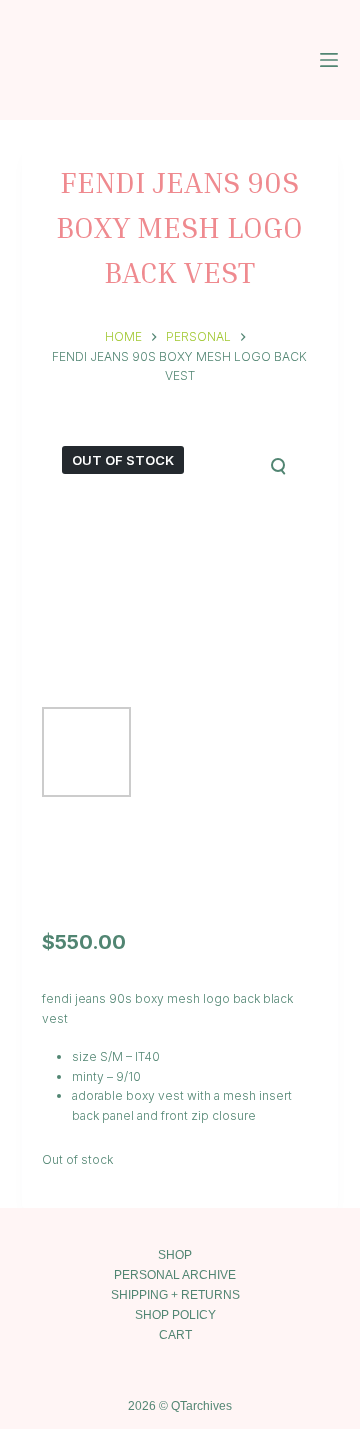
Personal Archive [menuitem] (175, 1275)
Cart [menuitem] (175, 1335)
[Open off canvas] (329, 60)
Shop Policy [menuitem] (175, 1315)
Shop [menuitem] (175, 1255)
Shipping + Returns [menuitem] (175, 1295)
